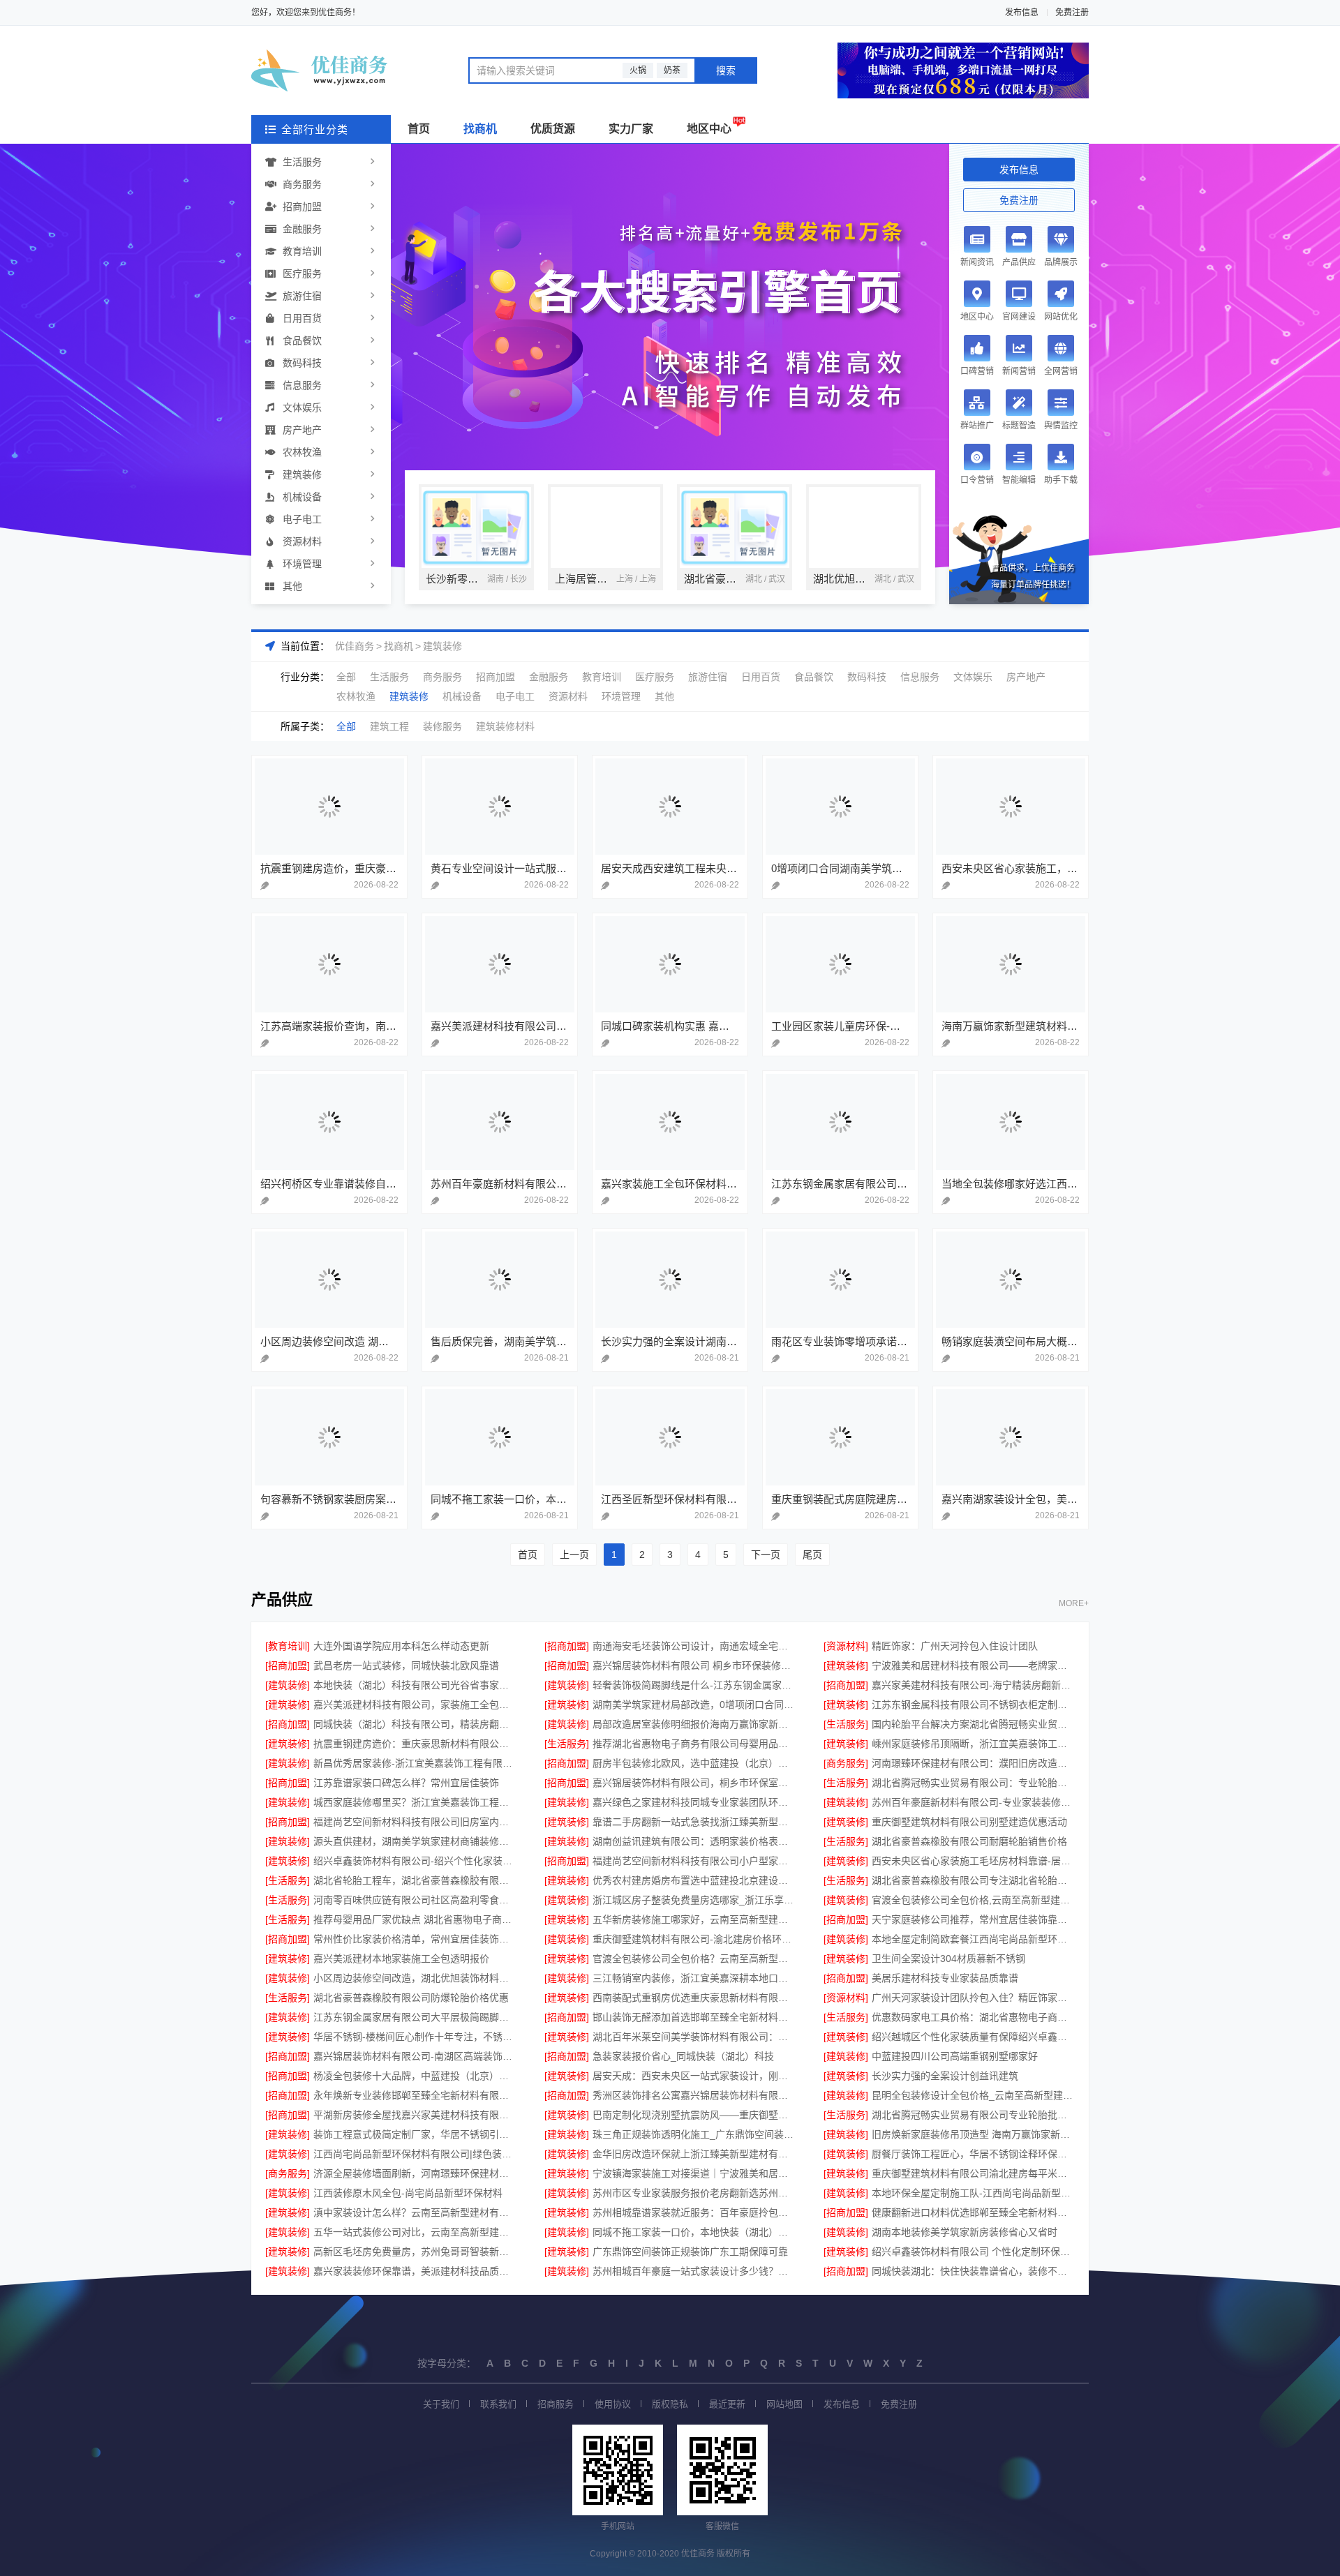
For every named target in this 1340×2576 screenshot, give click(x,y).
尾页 (812, 1555)
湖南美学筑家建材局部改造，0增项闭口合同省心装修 (694, 1705)
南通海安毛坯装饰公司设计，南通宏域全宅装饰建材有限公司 (694, 1646)
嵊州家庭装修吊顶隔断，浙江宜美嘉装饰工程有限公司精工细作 (973, 1744)
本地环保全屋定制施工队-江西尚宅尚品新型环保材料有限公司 (973, 2193)
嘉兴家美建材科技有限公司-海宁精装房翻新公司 (973, 1685)
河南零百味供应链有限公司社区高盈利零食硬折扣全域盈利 (415, 1900)
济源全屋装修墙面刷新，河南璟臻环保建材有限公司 (415, 2173)
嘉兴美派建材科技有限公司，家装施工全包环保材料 (415, 1705)
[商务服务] (846, 1763)
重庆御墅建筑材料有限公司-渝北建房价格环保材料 (694, 1939)
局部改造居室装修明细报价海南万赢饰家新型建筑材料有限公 (694, 1724)
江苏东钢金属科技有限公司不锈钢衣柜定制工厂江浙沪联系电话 (973, 1705)
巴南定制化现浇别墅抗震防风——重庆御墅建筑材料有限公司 (694, 2115)
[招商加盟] (567, 1646)
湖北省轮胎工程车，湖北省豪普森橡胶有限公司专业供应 (415, 1880)
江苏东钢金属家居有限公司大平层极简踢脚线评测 (415, 2017)
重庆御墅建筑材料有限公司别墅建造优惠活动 (969, 1822)
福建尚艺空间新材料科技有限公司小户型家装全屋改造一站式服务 (694, 1861)
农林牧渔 (302, 452)
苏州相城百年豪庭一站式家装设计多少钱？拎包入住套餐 (694, 2271)
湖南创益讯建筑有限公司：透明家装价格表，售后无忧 (694, 1841)
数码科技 (302, 363)
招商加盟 (302, 207)
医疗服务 (302, 274)
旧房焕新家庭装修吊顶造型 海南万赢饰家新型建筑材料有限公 (973, 2134)
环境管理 (302, 564)
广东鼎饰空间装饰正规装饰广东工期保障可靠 (690, 2252)
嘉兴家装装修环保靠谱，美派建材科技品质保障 (415, 2271)
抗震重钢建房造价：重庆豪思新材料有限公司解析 (415, 1744)
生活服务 (302, 162)
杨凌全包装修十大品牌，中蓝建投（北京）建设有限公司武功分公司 (415, 2076)
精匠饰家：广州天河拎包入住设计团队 (955, 1646)
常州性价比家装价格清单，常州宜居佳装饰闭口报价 (415, 1939)
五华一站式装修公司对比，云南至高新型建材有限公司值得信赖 (415, 2232)
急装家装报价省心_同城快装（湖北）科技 (683, 2056)
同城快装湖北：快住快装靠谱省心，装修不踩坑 (973, 2271)
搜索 (726, 70)
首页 (419, 129)
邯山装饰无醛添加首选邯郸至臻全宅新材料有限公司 (694, 2017)
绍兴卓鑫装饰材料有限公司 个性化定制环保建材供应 (973, 2252)
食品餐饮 (302, 340)
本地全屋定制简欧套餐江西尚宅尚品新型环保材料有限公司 (973, 1939)
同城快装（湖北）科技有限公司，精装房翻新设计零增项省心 (415, 1724)
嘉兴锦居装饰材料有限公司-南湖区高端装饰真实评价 (415, 2056)
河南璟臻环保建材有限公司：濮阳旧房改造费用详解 (973, 1763)
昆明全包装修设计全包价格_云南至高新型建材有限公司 (973, 2095)
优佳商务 (355, 646)
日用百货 (302, 318)
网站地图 (784, 2404)
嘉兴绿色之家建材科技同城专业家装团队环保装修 (694, 1802)
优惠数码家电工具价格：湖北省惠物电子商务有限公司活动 (973, 2017)
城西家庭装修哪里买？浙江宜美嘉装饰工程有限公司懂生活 (415, 1802)
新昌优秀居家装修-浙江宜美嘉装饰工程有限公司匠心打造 (415, 1763)
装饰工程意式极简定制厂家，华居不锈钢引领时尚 (415, 2134)
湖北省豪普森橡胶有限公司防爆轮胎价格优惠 (411, 1998)
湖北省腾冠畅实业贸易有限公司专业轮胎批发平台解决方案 (973, 2115)
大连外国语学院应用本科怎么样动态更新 (401, 1646)
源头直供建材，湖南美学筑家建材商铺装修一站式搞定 (415, 1841)
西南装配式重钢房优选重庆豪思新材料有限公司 (694, 1998)
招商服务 (556, 2404)
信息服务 (302, 385)
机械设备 (302, 497)
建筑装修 (302, 474)
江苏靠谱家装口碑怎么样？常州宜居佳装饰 (406, 1783)
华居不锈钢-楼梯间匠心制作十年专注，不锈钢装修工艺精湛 (415, 2037)
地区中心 (709, 129)
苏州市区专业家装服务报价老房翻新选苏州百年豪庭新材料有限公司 (694, 2193)
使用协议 (613, 2404)
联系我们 (498, 2404)
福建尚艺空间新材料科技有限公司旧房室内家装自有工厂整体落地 (415, 1822)
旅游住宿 (302, 296)
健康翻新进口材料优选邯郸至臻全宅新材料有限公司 (973, 2212)
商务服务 (302, 184)
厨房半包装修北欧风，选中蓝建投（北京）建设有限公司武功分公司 (694, 1763)
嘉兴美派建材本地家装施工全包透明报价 (401, 1959)
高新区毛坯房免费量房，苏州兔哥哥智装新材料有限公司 (415, 2252)
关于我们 (441, 2404)
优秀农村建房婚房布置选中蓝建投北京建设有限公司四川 (694, 1880)
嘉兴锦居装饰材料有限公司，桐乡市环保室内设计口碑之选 (694, 1783)
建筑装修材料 (505, 726)
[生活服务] (846, 1724)
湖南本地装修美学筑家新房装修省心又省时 (965, 2232)
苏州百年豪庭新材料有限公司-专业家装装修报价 (973, 1802)
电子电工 (302, 519)
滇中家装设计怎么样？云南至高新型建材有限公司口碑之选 (415, 2212)
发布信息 (1022, 13)
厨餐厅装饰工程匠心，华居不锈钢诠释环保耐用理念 (973, 2154)
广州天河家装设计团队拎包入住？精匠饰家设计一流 (973, 1998)
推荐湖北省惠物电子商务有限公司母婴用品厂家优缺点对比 (694, 1744)
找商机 (480, 129)
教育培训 (302, 251)
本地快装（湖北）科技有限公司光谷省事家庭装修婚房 (415, 1685)
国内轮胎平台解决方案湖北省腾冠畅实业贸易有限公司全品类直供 (973, 1724)
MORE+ (1074, 1604)
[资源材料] (846, 1646)
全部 (346, 677)
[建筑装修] (846, 1665)
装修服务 (442, 726)
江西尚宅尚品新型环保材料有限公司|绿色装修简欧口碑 (415, 2154)
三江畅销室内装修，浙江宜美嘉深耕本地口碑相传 (694, 1978)
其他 (292, 586)
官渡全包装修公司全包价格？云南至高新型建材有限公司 (694, 1959)
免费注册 (1072, 13)
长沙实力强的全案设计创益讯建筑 (945, 2076)
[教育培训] (288, 1646)
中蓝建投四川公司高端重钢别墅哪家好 (955, 2056)
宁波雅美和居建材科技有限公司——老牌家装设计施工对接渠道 (973, 1665)
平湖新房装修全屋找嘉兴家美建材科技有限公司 (415, 2115)
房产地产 (302, 430)
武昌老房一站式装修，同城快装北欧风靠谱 (406, 1665)
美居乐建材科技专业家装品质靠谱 (945, 1978)
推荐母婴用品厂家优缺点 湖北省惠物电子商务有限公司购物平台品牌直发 (415, 1919)
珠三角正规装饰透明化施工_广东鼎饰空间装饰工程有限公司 (694, 2134)
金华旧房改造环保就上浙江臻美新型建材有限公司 (694, 2154)
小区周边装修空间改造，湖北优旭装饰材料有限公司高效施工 (415, 1978)
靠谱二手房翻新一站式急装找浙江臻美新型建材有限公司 (694, 1822)
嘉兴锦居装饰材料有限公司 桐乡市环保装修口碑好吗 (694, 1665)
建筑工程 (389, 726)
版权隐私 (670, 2404)
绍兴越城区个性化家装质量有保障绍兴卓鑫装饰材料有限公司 (973, 2037)
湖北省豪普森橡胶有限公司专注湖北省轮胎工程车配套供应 (973, 1880)
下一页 (766, 1555)
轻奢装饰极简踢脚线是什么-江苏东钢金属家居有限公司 (694, 1685)
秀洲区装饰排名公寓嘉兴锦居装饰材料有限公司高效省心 (694, 2095)
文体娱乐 (302, 407)
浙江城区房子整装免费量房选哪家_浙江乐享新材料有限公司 (694, 1900)
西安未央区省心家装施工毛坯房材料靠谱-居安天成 (973, 1861)
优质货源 (553, 129)
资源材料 (302, 541)
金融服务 (302, 229)
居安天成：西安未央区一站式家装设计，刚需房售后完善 (694, 2076)
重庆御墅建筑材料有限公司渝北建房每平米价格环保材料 (973, 2173)
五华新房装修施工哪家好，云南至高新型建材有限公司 (694, 1919)
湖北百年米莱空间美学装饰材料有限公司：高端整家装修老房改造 (694, 2037)
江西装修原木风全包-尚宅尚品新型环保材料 (408, 2193)
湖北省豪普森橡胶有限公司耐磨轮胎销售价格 (969, 1841)
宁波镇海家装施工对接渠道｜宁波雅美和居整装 (694, 2173)
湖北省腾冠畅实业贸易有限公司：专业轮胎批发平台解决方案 (973, 1783)
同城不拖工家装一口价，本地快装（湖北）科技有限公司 (694, 2232)
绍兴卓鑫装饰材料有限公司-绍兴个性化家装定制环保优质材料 (415, 1861)
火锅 (638, 70)
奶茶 (672, 70)
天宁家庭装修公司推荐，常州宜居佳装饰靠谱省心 (973, 1919)
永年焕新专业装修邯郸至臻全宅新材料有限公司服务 (415, 2095)
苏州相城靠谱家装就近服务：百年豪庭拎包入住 (694, 2212)
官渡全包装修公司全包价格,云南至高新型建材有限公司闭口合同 (973, 1900)
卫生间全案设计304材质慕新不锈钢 (948, 1959)
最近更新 (727, 2404)
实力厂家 (631, 129)
